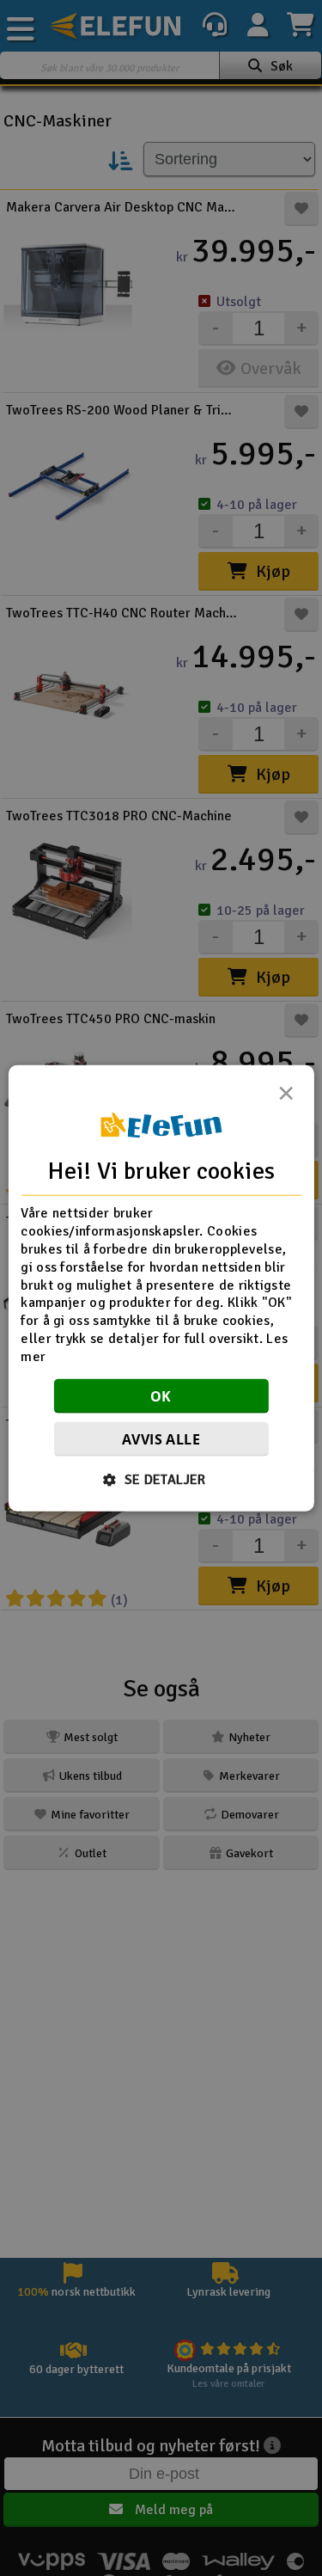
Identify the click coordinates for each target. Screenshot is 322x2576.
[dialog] (161, 1288)
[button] (161, 1479)
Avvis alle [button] (161, 1438)
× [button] (286, 1098)
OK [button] (161, 1395)
